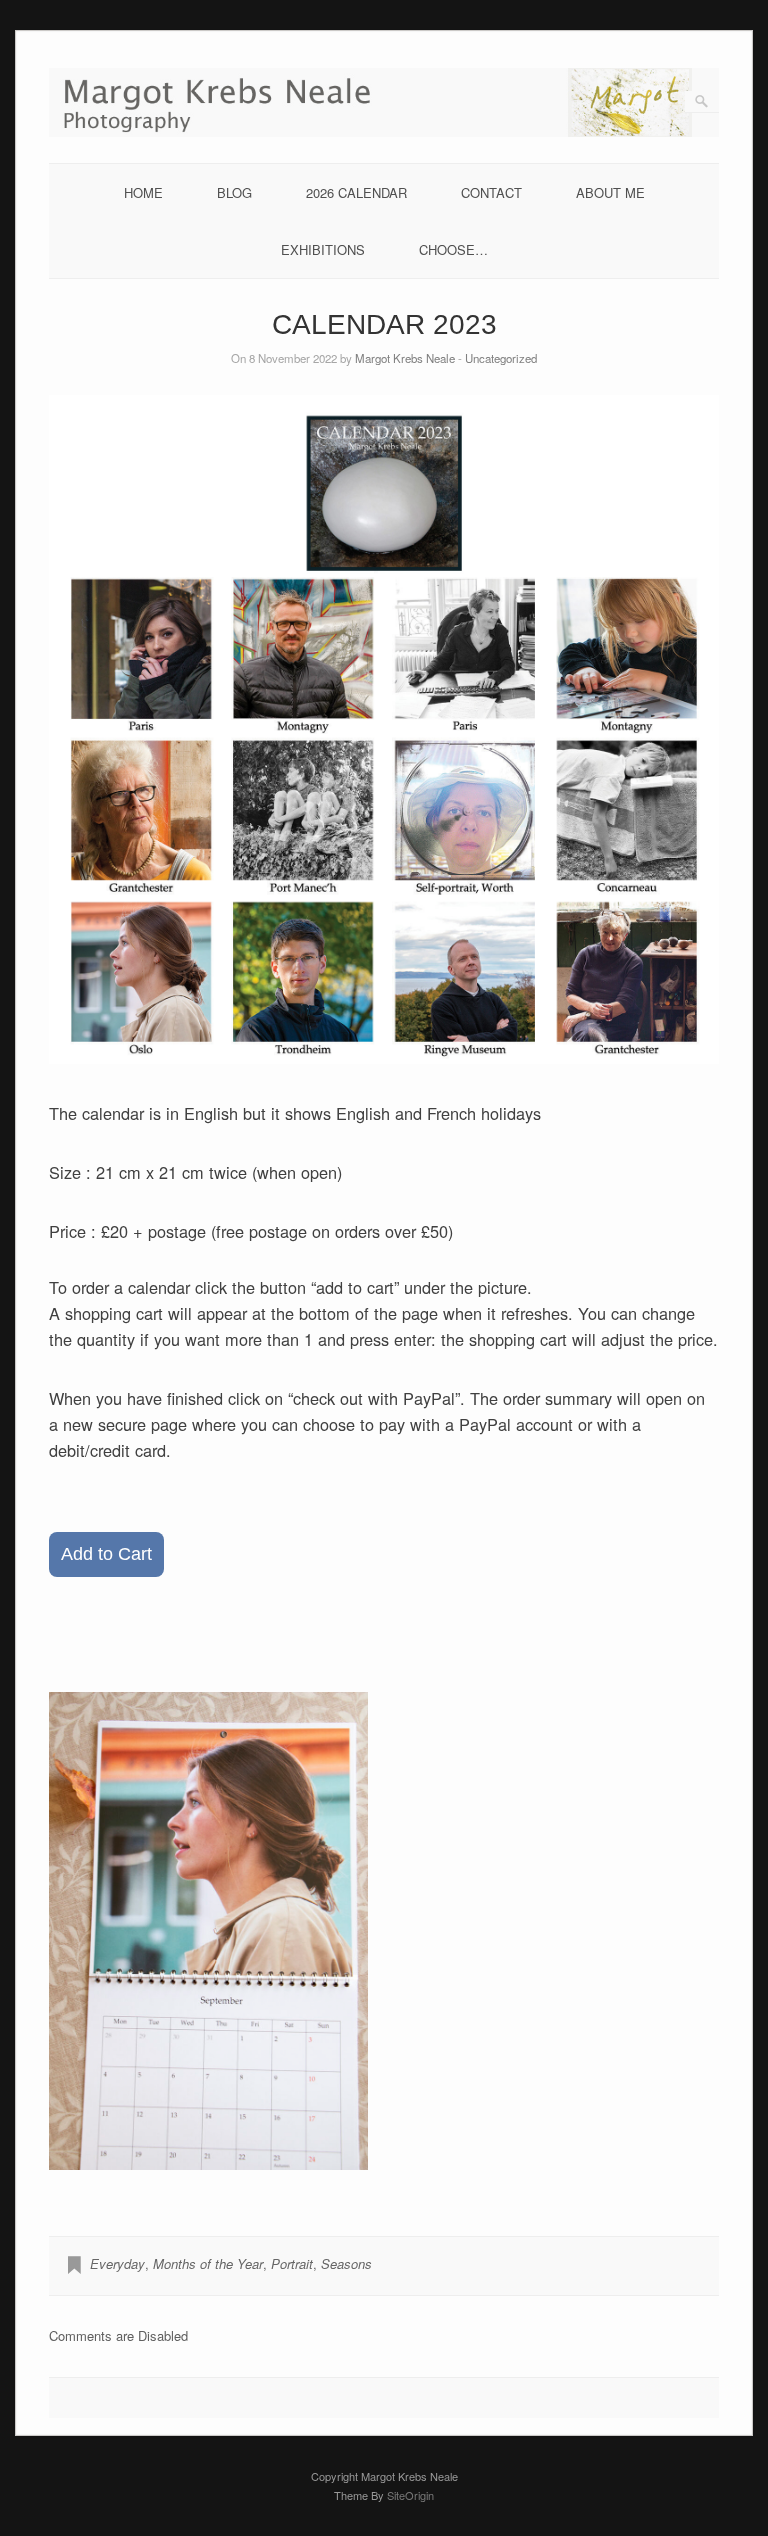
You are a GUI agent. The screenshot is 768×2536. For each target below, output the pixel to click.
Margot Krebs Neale (405, 358)
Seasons (346, 2263)
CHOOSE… (453, 249)
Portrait (292, 2263)
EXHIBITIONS (323, 249)
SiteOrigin (410, 2495)
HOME (143, 192)
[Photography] (384, 131)
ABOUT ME (610, 192)
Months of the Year (208, 2263)
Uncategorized (501, 358)
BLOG (234, 192)
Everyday (117, 2263)
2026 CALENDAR (356, 192)
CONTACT (491, 192)
